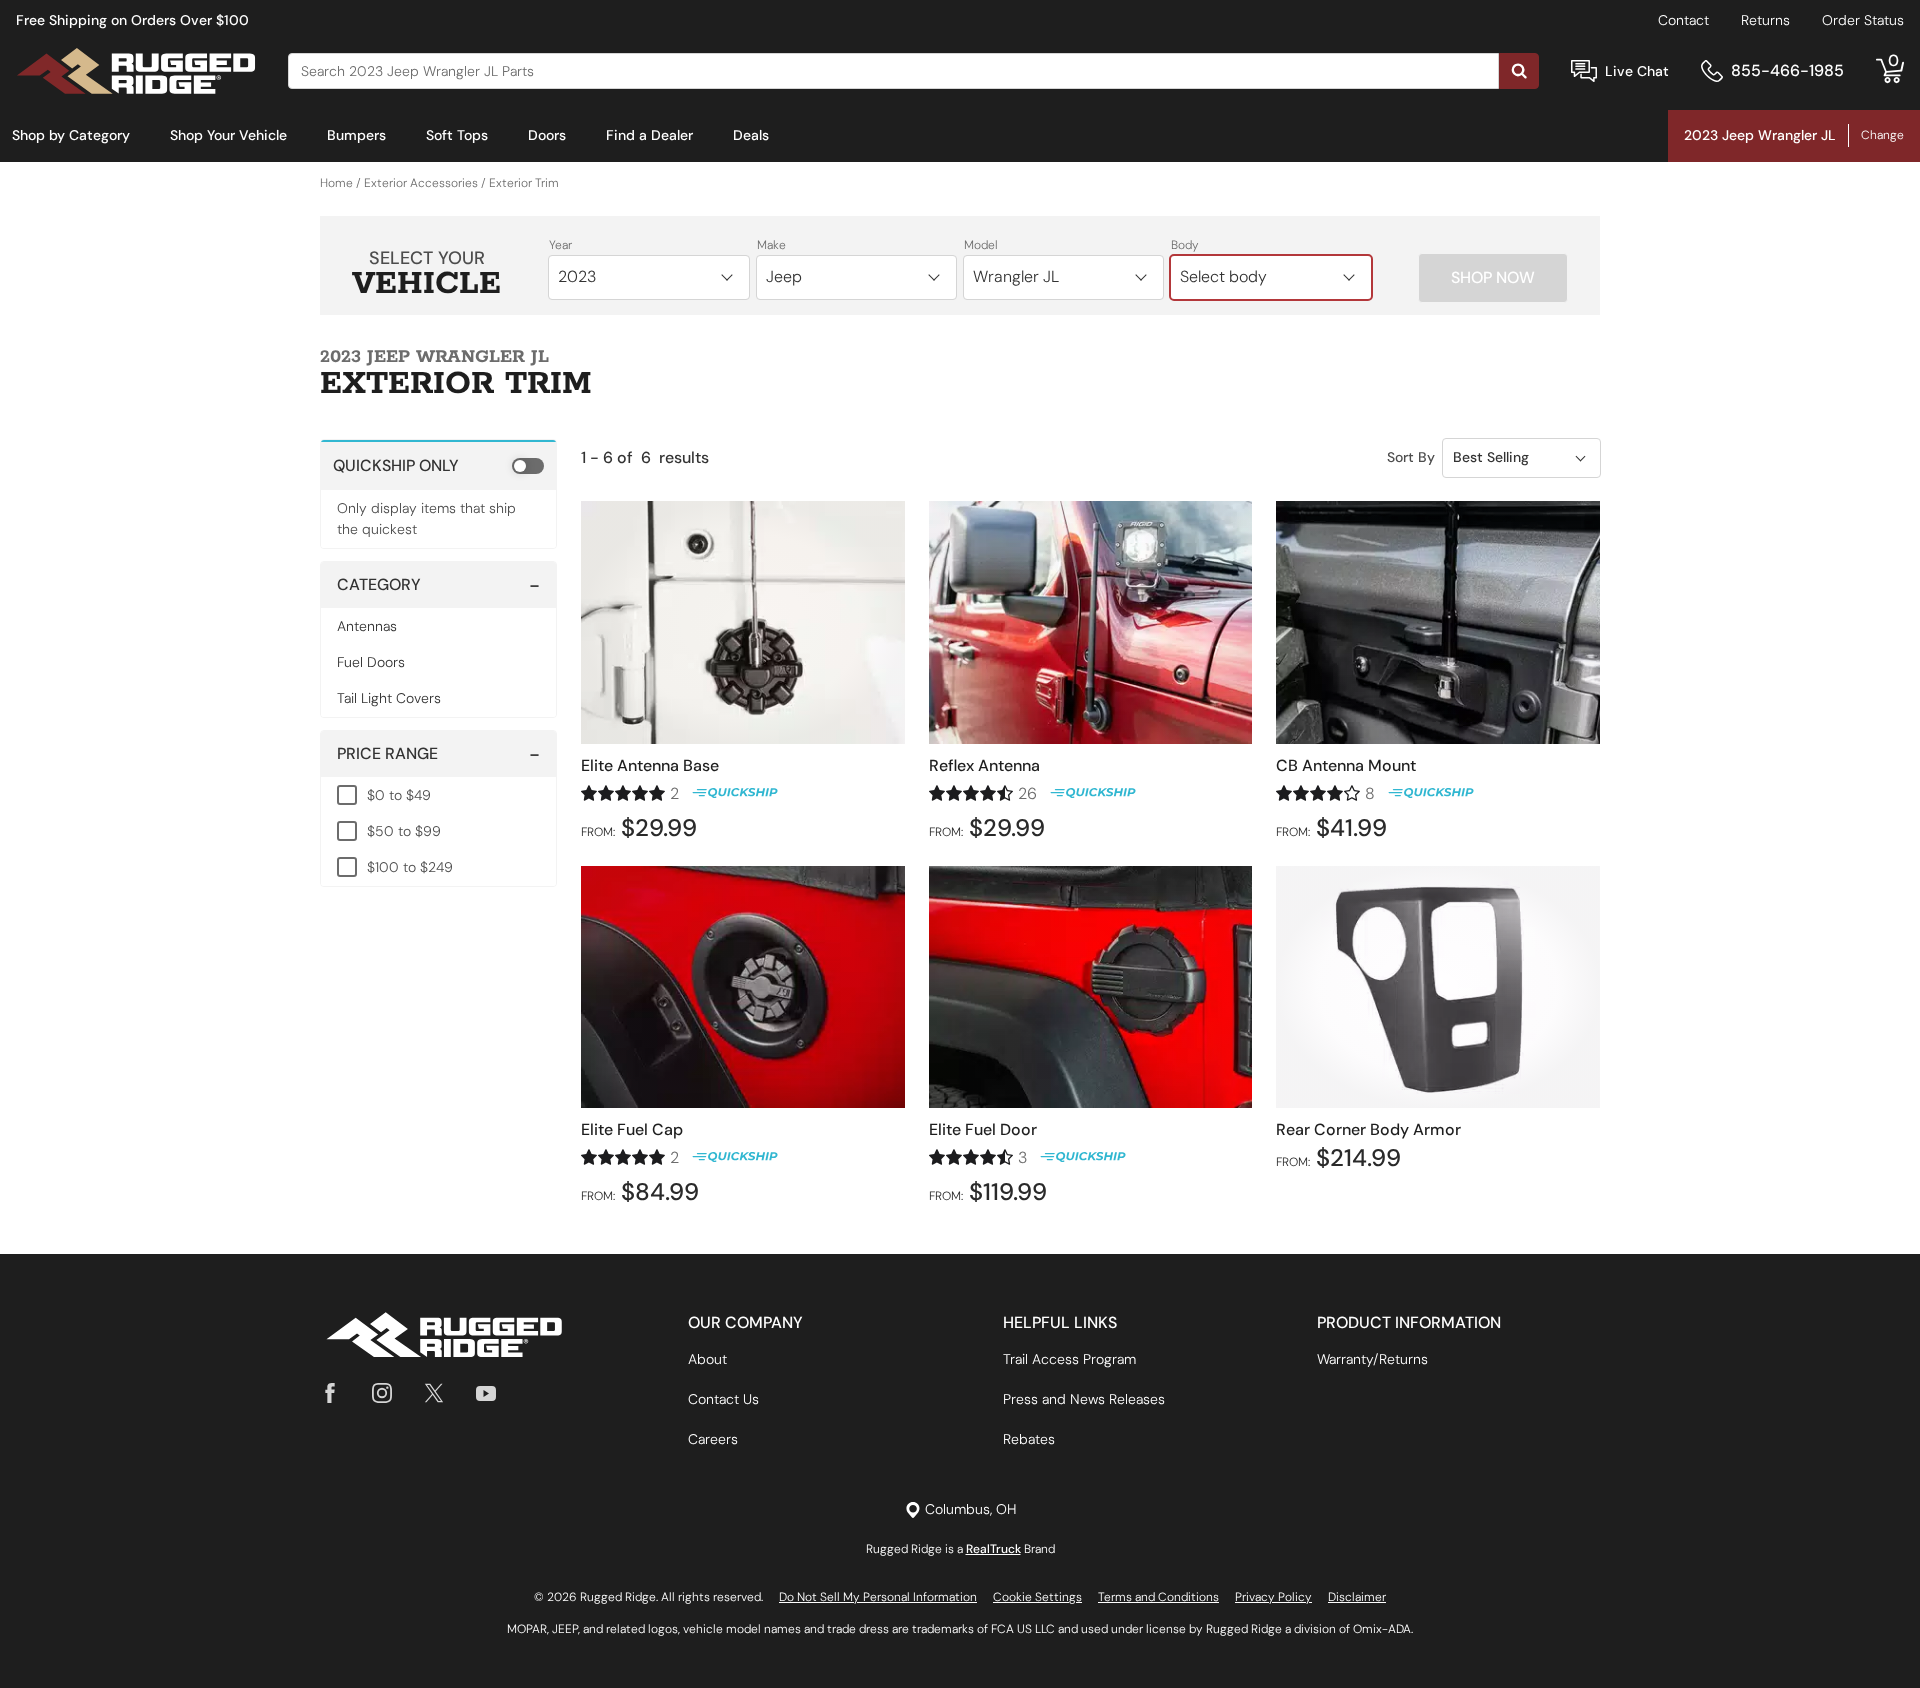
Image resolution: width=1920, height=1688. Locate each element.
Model (981, 245)
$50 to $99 (404, 831)
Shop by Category (71, 135)
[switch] (438, 465)
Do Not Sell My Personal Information (878, 1597)
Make (771, 245)
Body (1185, 245)
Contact (1683, 20)
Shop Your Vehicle (228, 135)
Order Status (1863, 20)
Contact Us (723, 1399)
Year (560, 245)
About (707, 1359)
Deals (751, 135)
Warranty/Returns (1372, 1359)
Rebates (1029, 1439)
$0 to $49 (399, 795)
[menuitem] (71, 136)
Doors (547, 135)
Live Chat (1637, 71)
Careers (713, 1439)
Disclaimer (1357, 1597)
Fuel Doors (371, 662)
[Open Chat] (1584, 71)
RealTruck (993, 1549)
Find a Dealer (649, 135)
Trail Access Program (1069, 1359)
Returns (1765, 20)
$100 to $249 (410, 867)
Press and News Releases (1084, 1399)
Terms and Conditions (1158, 1597)
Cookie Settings (1037, 1597)
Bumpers (356, 135)
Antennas (367, 626)
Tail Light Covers (389, 698)
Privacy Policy (1273, 1597)
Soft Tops (457, 135)
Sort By (1411, 457)
